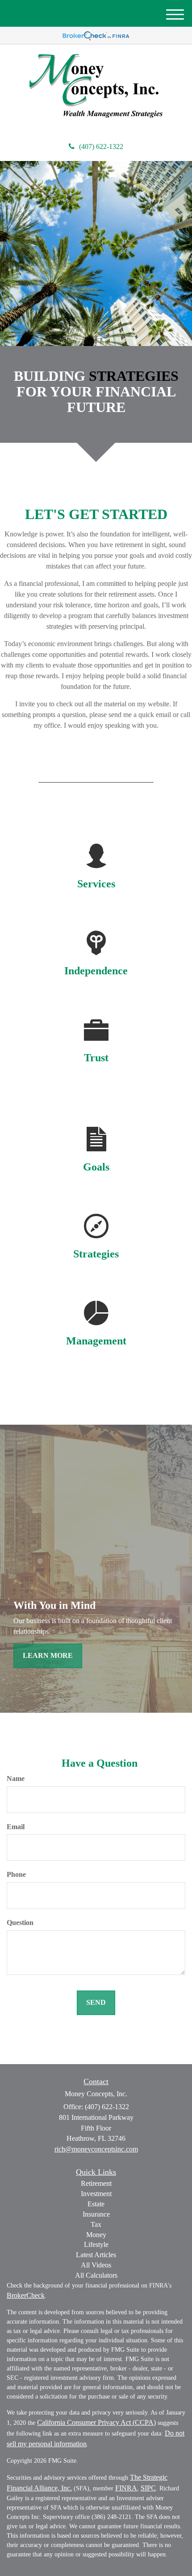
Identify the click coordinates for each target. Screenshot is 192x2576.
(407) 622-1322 (101, 146)
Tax (96, 2224)
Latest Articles (96, 2255)
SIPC (148, 2488)
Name (16, 1778)
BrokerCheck (26, 2295)
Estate (96, 2204)
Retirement (96, 2183)
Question (20, 1923)
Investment (96, 2194)
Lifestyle (96, 2244)
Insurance (96, 2214)
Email (16, 1827)
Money (96, 2235)
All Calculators (96, 2275)
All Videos (96, 2265)
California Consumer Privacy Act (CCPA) (96, 2422)
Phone (16, 1874)
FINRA (126, 2488)
